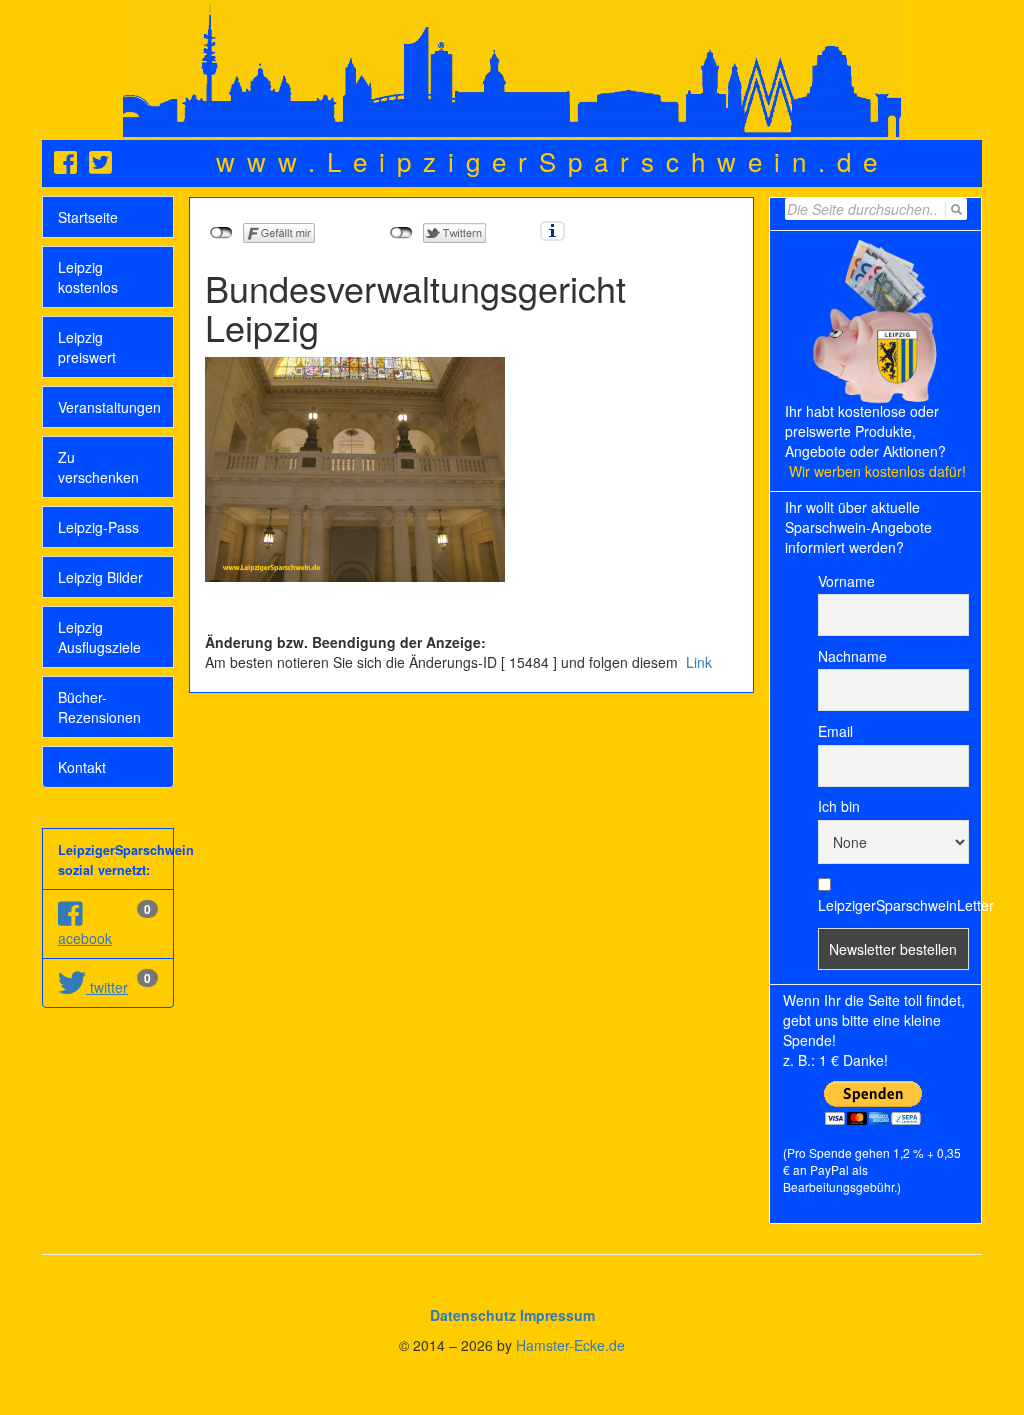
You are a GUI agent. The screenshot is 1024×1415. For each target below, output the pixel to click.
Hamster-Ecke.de (570, 1345)
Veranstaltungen (109, 407)
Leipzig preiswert (87, 347)
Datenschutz (473, 1315)
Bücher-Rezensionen (99, 707)
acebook (85, 938)
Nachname (852, 656)
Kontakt (82, 767)
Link (697, 662)
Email (835, 731)
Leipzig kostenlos (88, 277)
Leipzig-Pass (98, 527)
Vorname (846, 581)
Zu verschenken (98, 467)
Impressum (557, 1315)
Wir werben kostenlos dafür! (877, 471)
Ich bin (839, 806)
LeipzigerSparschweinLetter (893, 905)
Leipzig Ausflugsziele (99, 637)
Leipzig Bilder (100, 577)
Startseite (88, 217)
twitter (107, 987)
